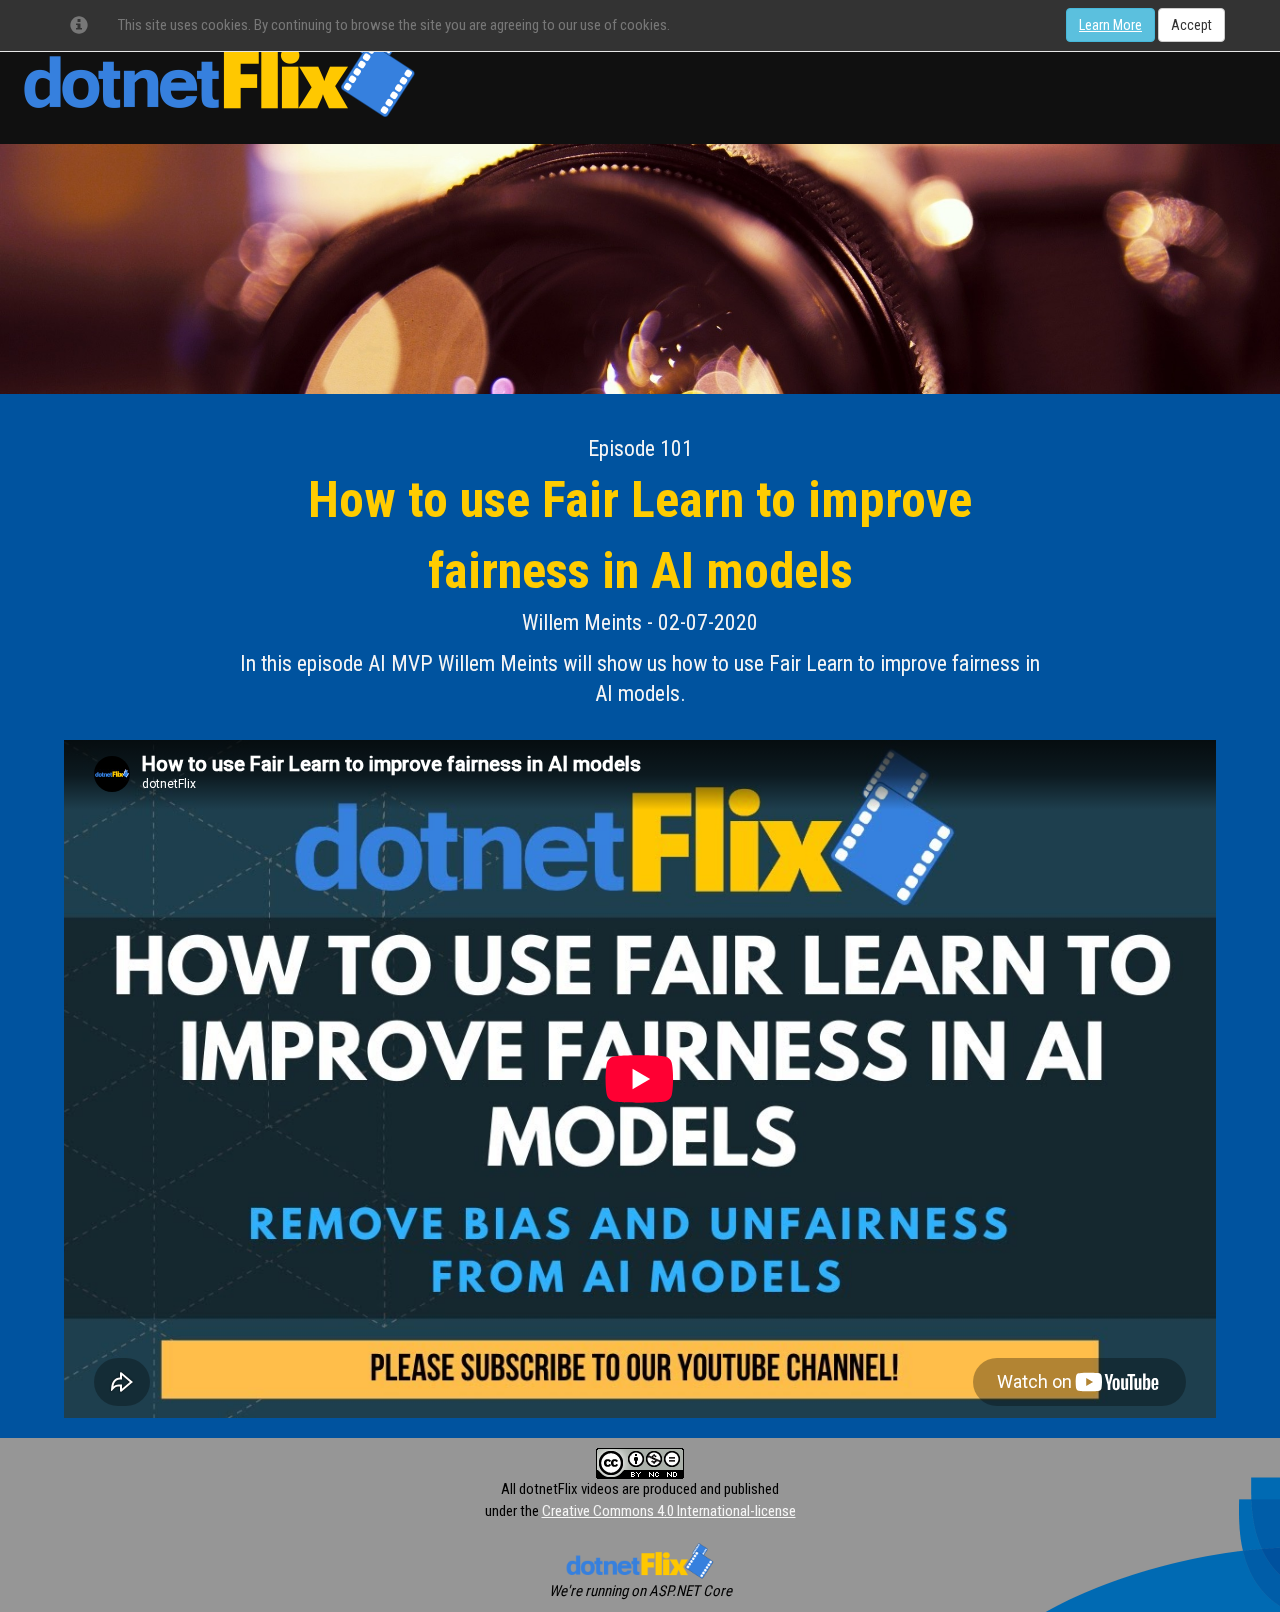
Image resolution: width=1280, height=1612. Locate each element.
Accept (1191, 25)
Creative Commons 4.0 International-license (669, 1511)
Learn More (1110, 25)
